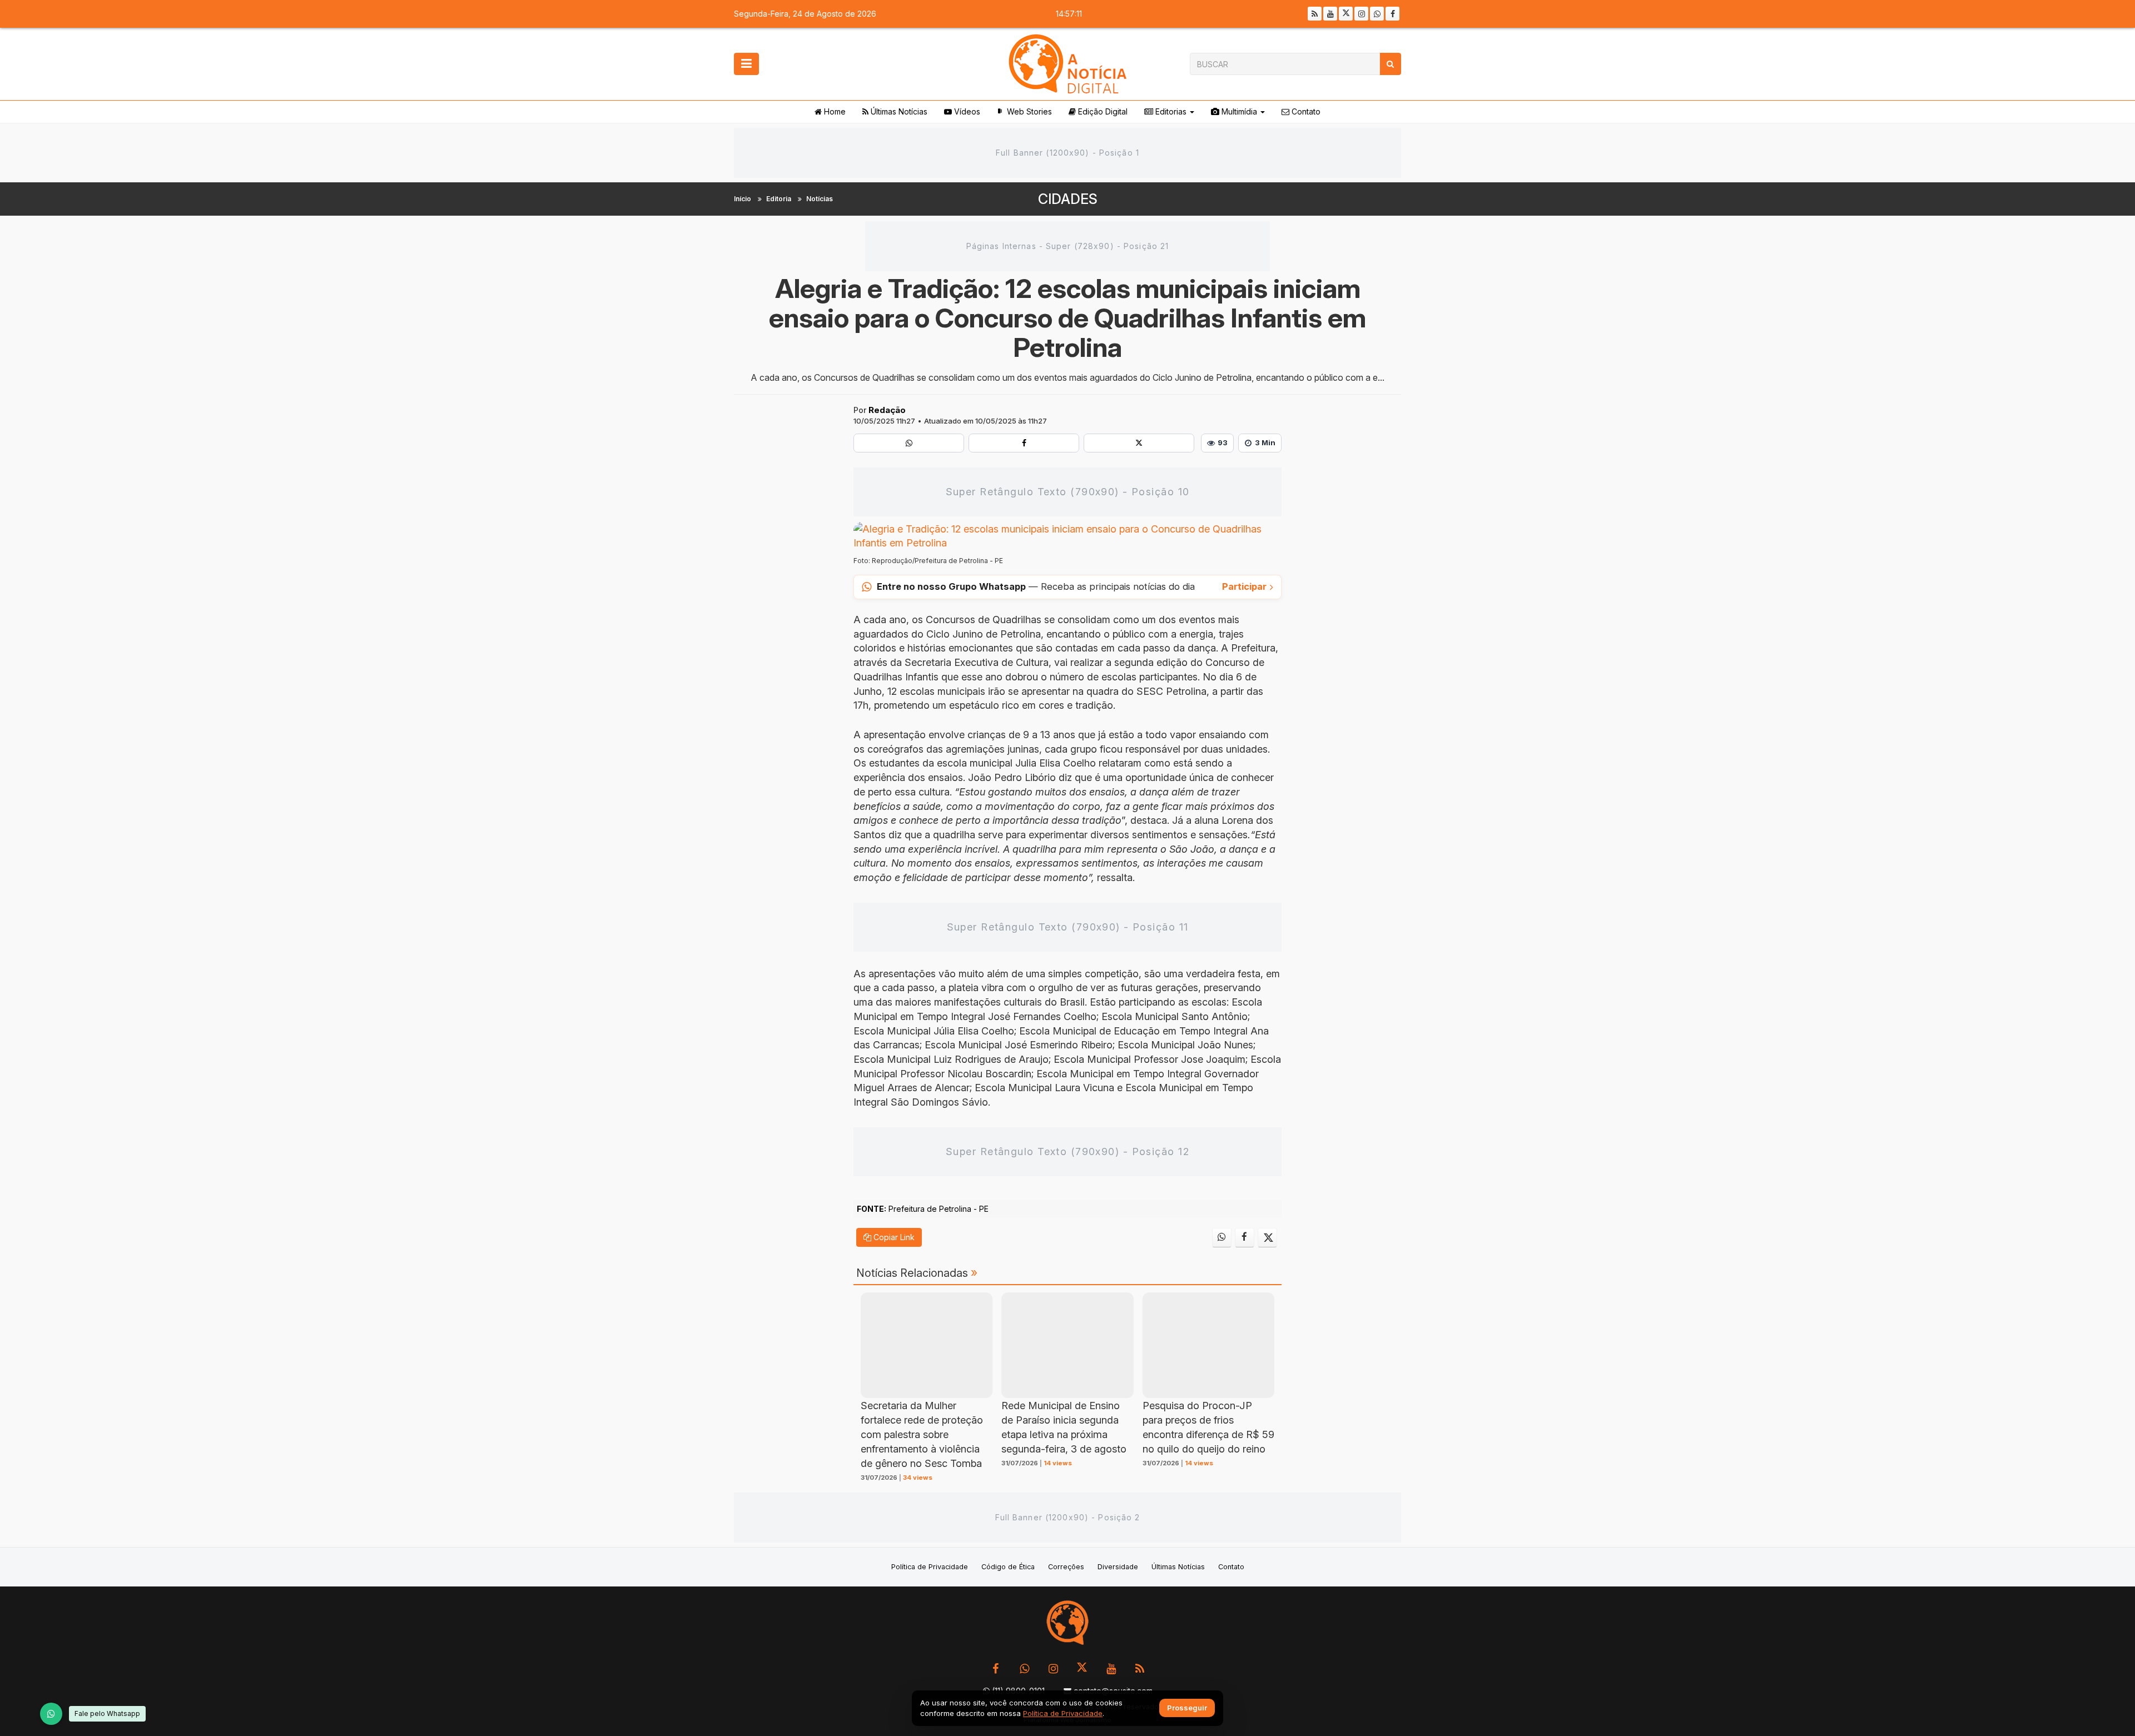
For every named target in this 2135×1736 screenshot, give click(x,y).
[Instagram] (1361, 14)
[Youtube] (1330, 14)
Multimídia (1238, 111)
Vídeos (966, 111)
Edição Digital (1102, 111)
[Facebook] (1392, 14)
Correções (1066, 1567)
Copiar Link (893, 1237)
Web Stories (1028, 111)
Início (743, 199)
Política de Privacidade (930, 1567)
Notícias (820, 199)
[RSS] (1315, 14)
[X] (1346, 14)
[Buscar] (1390, 64)
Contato (1305, 111)
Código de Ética (1008, 1567)
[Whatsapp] (1377, 14)
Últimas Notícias (898, 111)
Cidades (1068, 199)
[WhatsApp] (51, 1714)
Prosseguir (1187, 1708)
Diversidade (1118, 1567)
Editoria (779, 199)
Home (834, 111)
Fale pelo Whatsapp (107, 1713)
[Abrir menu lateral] (746, 64)
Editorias (1170, 111)
